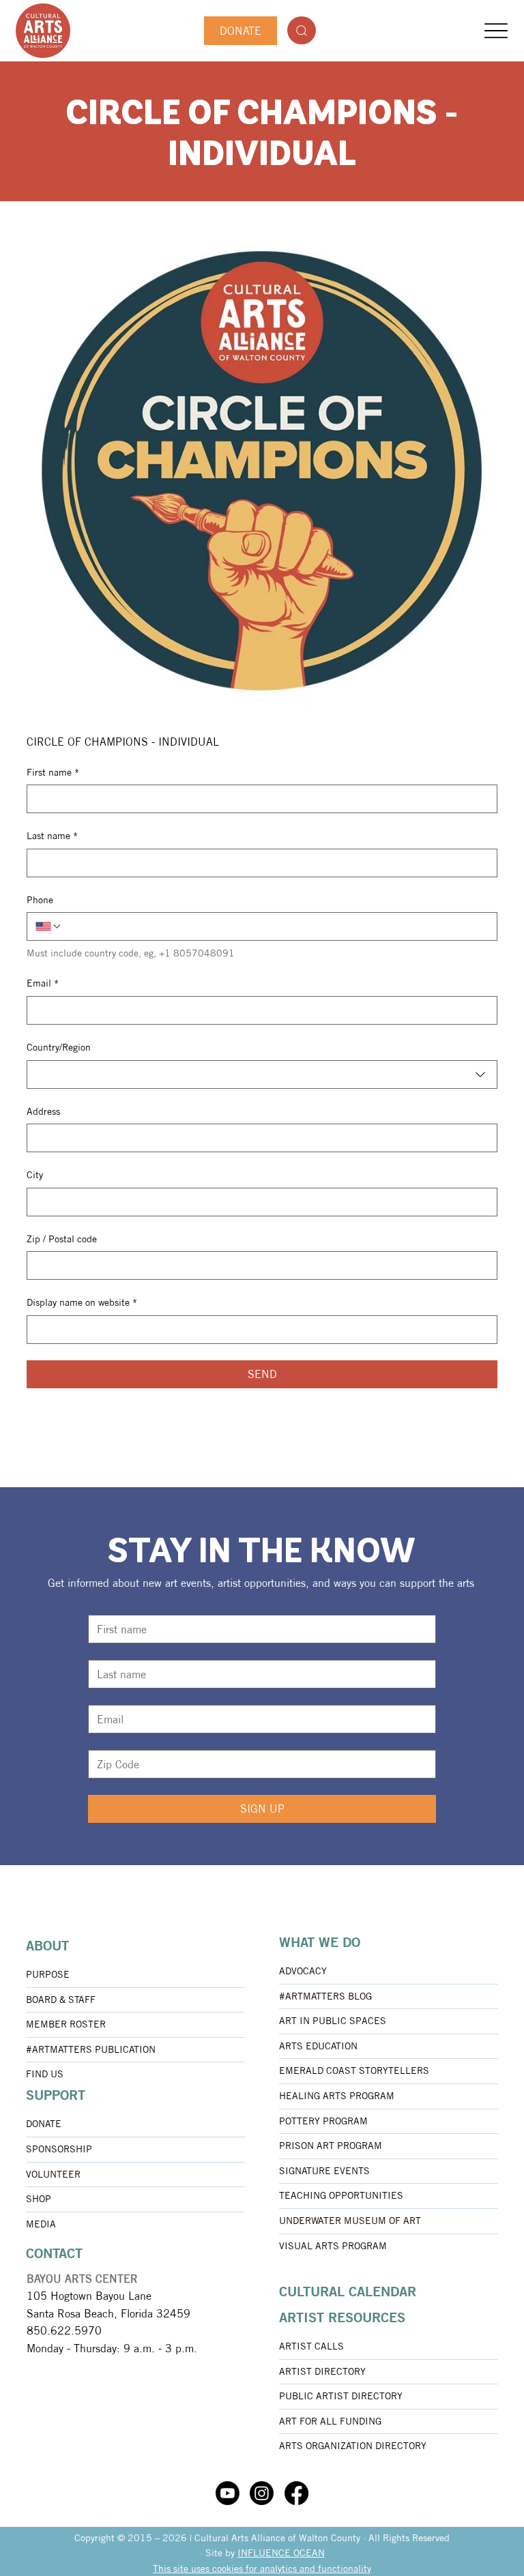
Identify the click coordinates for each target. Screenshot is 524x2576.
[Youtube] (228, 2493)
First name (53, 772)
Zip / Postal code (62, 1239)
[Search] (302, 30)
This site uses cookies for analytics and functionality (262, 2568)
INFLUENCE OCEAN (281, 2553)
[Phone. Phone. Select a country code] (48, 926)
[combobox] (262, 1074)
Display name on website (82, 1302)
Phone (40, 900)
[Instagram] (262, 2493)
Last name (52, 836)
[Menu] (496, 31)
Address (43, 1111)
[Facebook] (296, 2493)
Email (43, 983)
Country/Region (59, 1047)
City (35, 1175)
